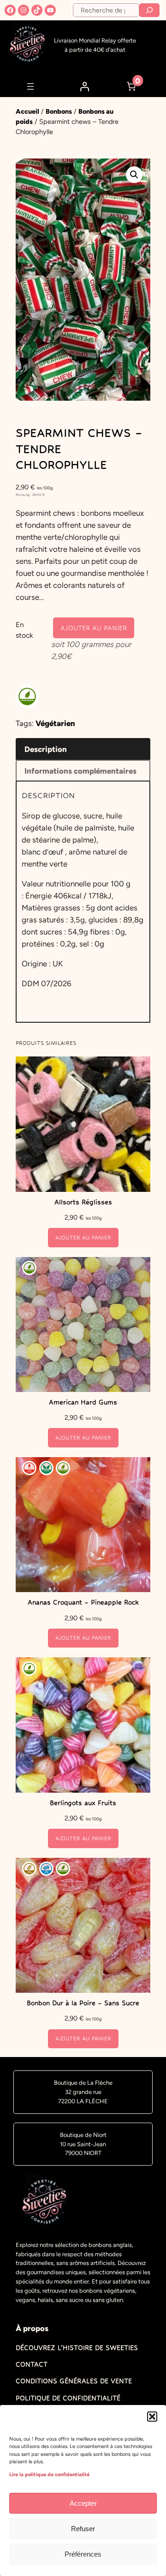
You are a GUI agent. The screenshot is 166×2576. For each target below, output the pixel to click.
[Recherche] (149, 10)
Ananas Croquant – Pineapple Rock (83, 1602)
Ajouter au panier (94, 628)
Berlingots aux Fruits (83, 1803)
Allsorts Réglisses (83, 1202)
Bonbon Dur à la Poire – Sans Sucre (83, 2003)
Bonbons (59, 111)
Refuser (83, 2529)
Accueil (27, 111)
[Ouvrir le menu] (30, 86)
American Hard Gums (83, 1402)
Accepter (83, 2503)
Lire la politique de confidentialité (49, 2475)
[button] (152, 2417)
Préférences (83, 2554)
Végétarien (55, 723)
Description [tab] (46, 749)
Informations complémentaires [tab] (80, 771)
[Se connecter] (84, 86)
